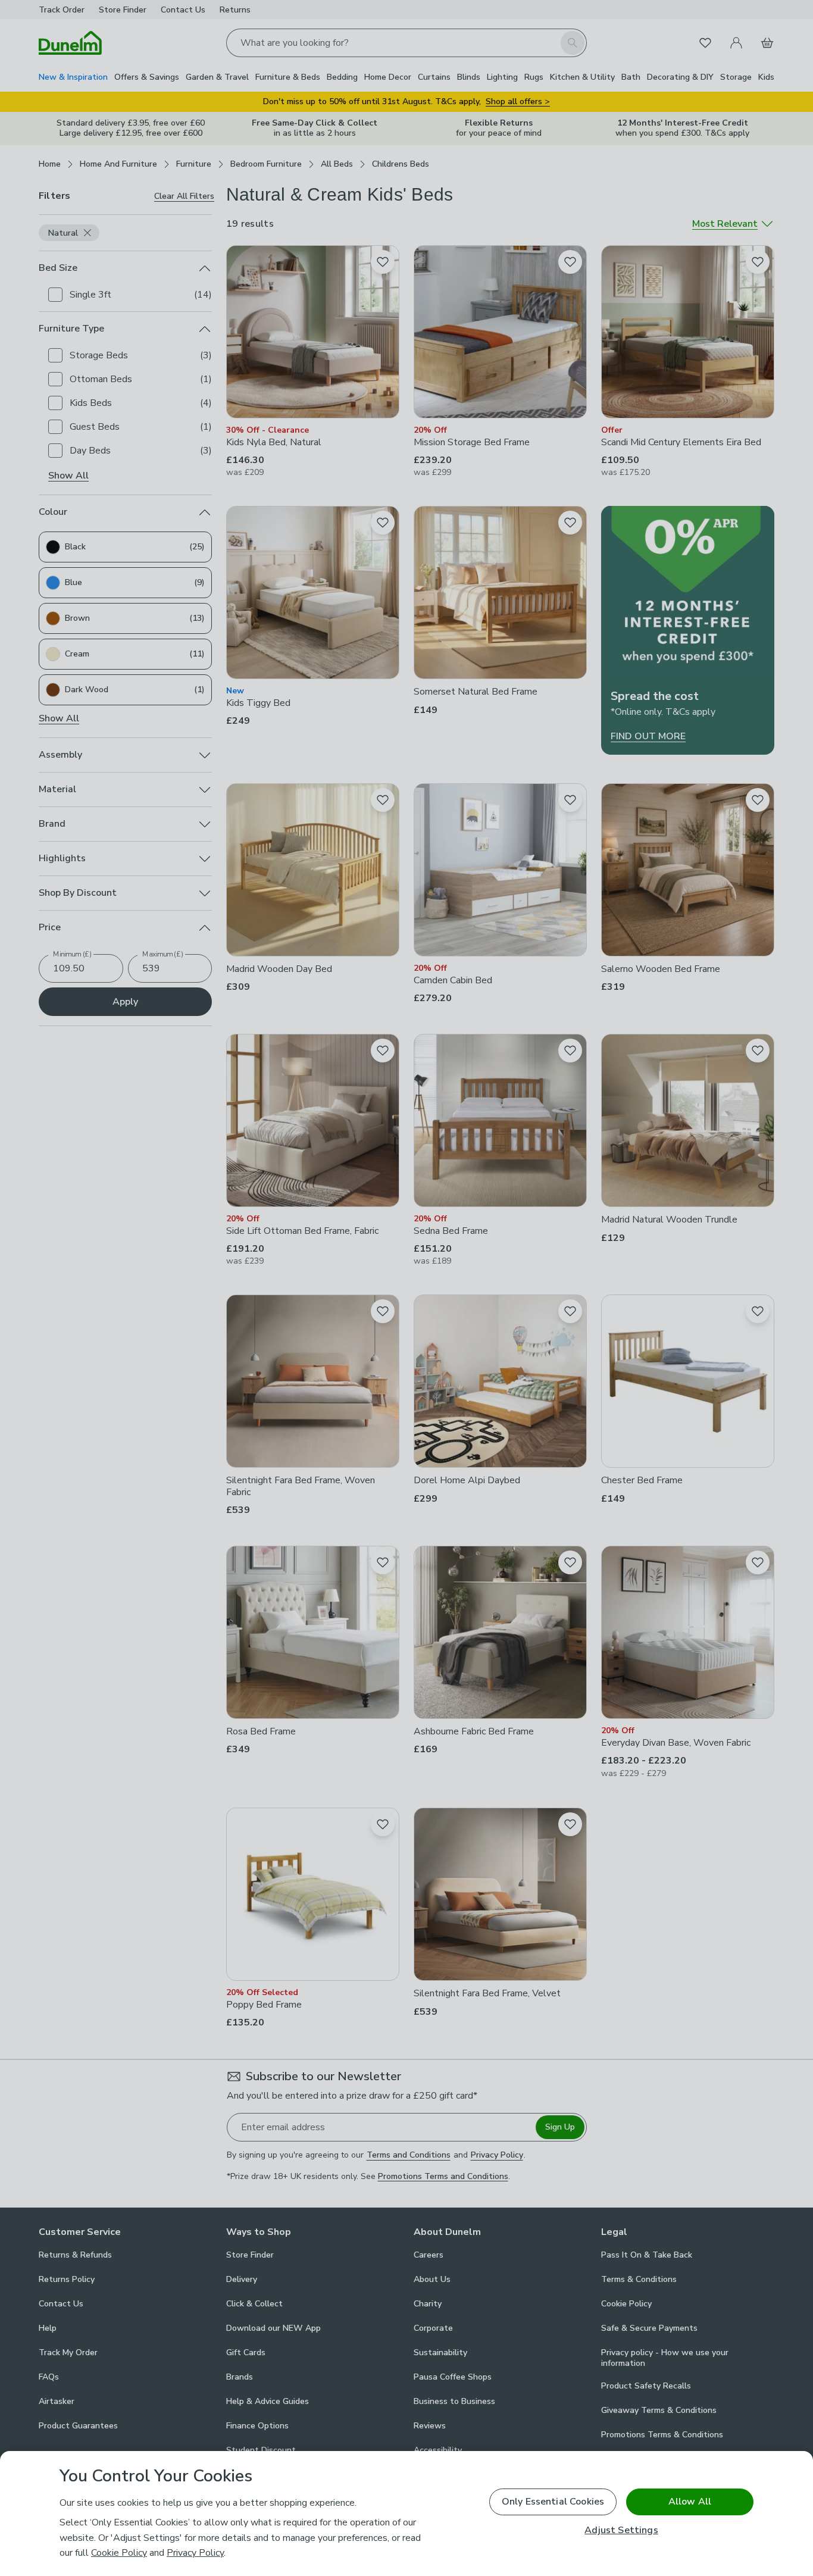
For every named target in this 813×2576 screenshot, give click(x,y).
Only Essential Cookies (553, 2502)
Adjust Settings (621, 2530)
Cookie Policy (119, 2553)
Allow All (690, 2502)
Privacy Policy (195, 2553)
